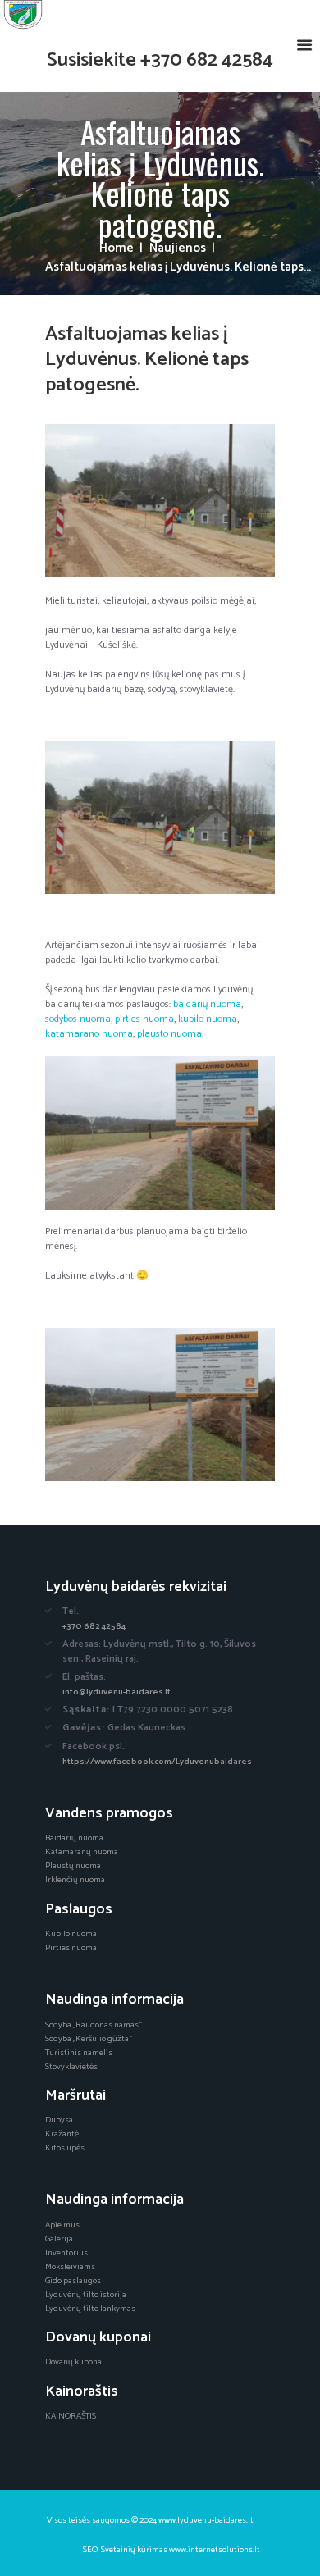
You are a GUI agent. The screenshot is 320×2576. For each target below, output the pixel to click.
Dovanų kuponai (75, 2362)
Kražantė (62, 2134)
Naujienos (178, 249)
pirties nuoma (144, 1019)
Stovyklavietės (71, 2067)
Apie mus (62, 2225)
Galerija (59, 2239)
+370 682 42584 (207, 60)
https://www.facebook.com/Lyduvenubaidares (157, 1762)
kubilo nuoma (208, 1019)
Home (117, 249)
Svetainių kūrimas (134, 2550)
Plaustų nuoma (73, 1866)
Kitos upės (65, 2148)
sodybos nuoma (78, 1019)
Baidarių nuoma (74, 1838)
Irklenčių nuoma (75, 1880)
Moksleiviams (70, 2267)
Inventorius (66, 2253)
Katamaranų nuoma (82, 1852)
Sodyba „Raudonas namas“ (94, 2025)
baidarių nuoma (207, 1004)
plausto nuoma (169, 1034)
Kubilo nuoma (71, 1934)
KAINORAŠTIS (71, 2416)
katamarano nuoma (89, 1034)
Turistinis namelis (79, 2053)
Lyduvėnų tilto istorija (86, 2295)
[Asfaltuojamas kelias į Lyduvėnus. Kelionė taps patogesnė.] (160, 501)
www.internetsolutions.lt (215, 2550)
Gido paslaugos (73, 2281)
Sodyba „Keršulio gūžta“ (89, 2039)
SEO (90, 2550)
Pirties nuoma (71, 1948)
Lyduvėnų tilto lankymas (90, 2309)
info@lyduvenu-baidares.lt (117, 1692)
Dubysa (59, 2120)
